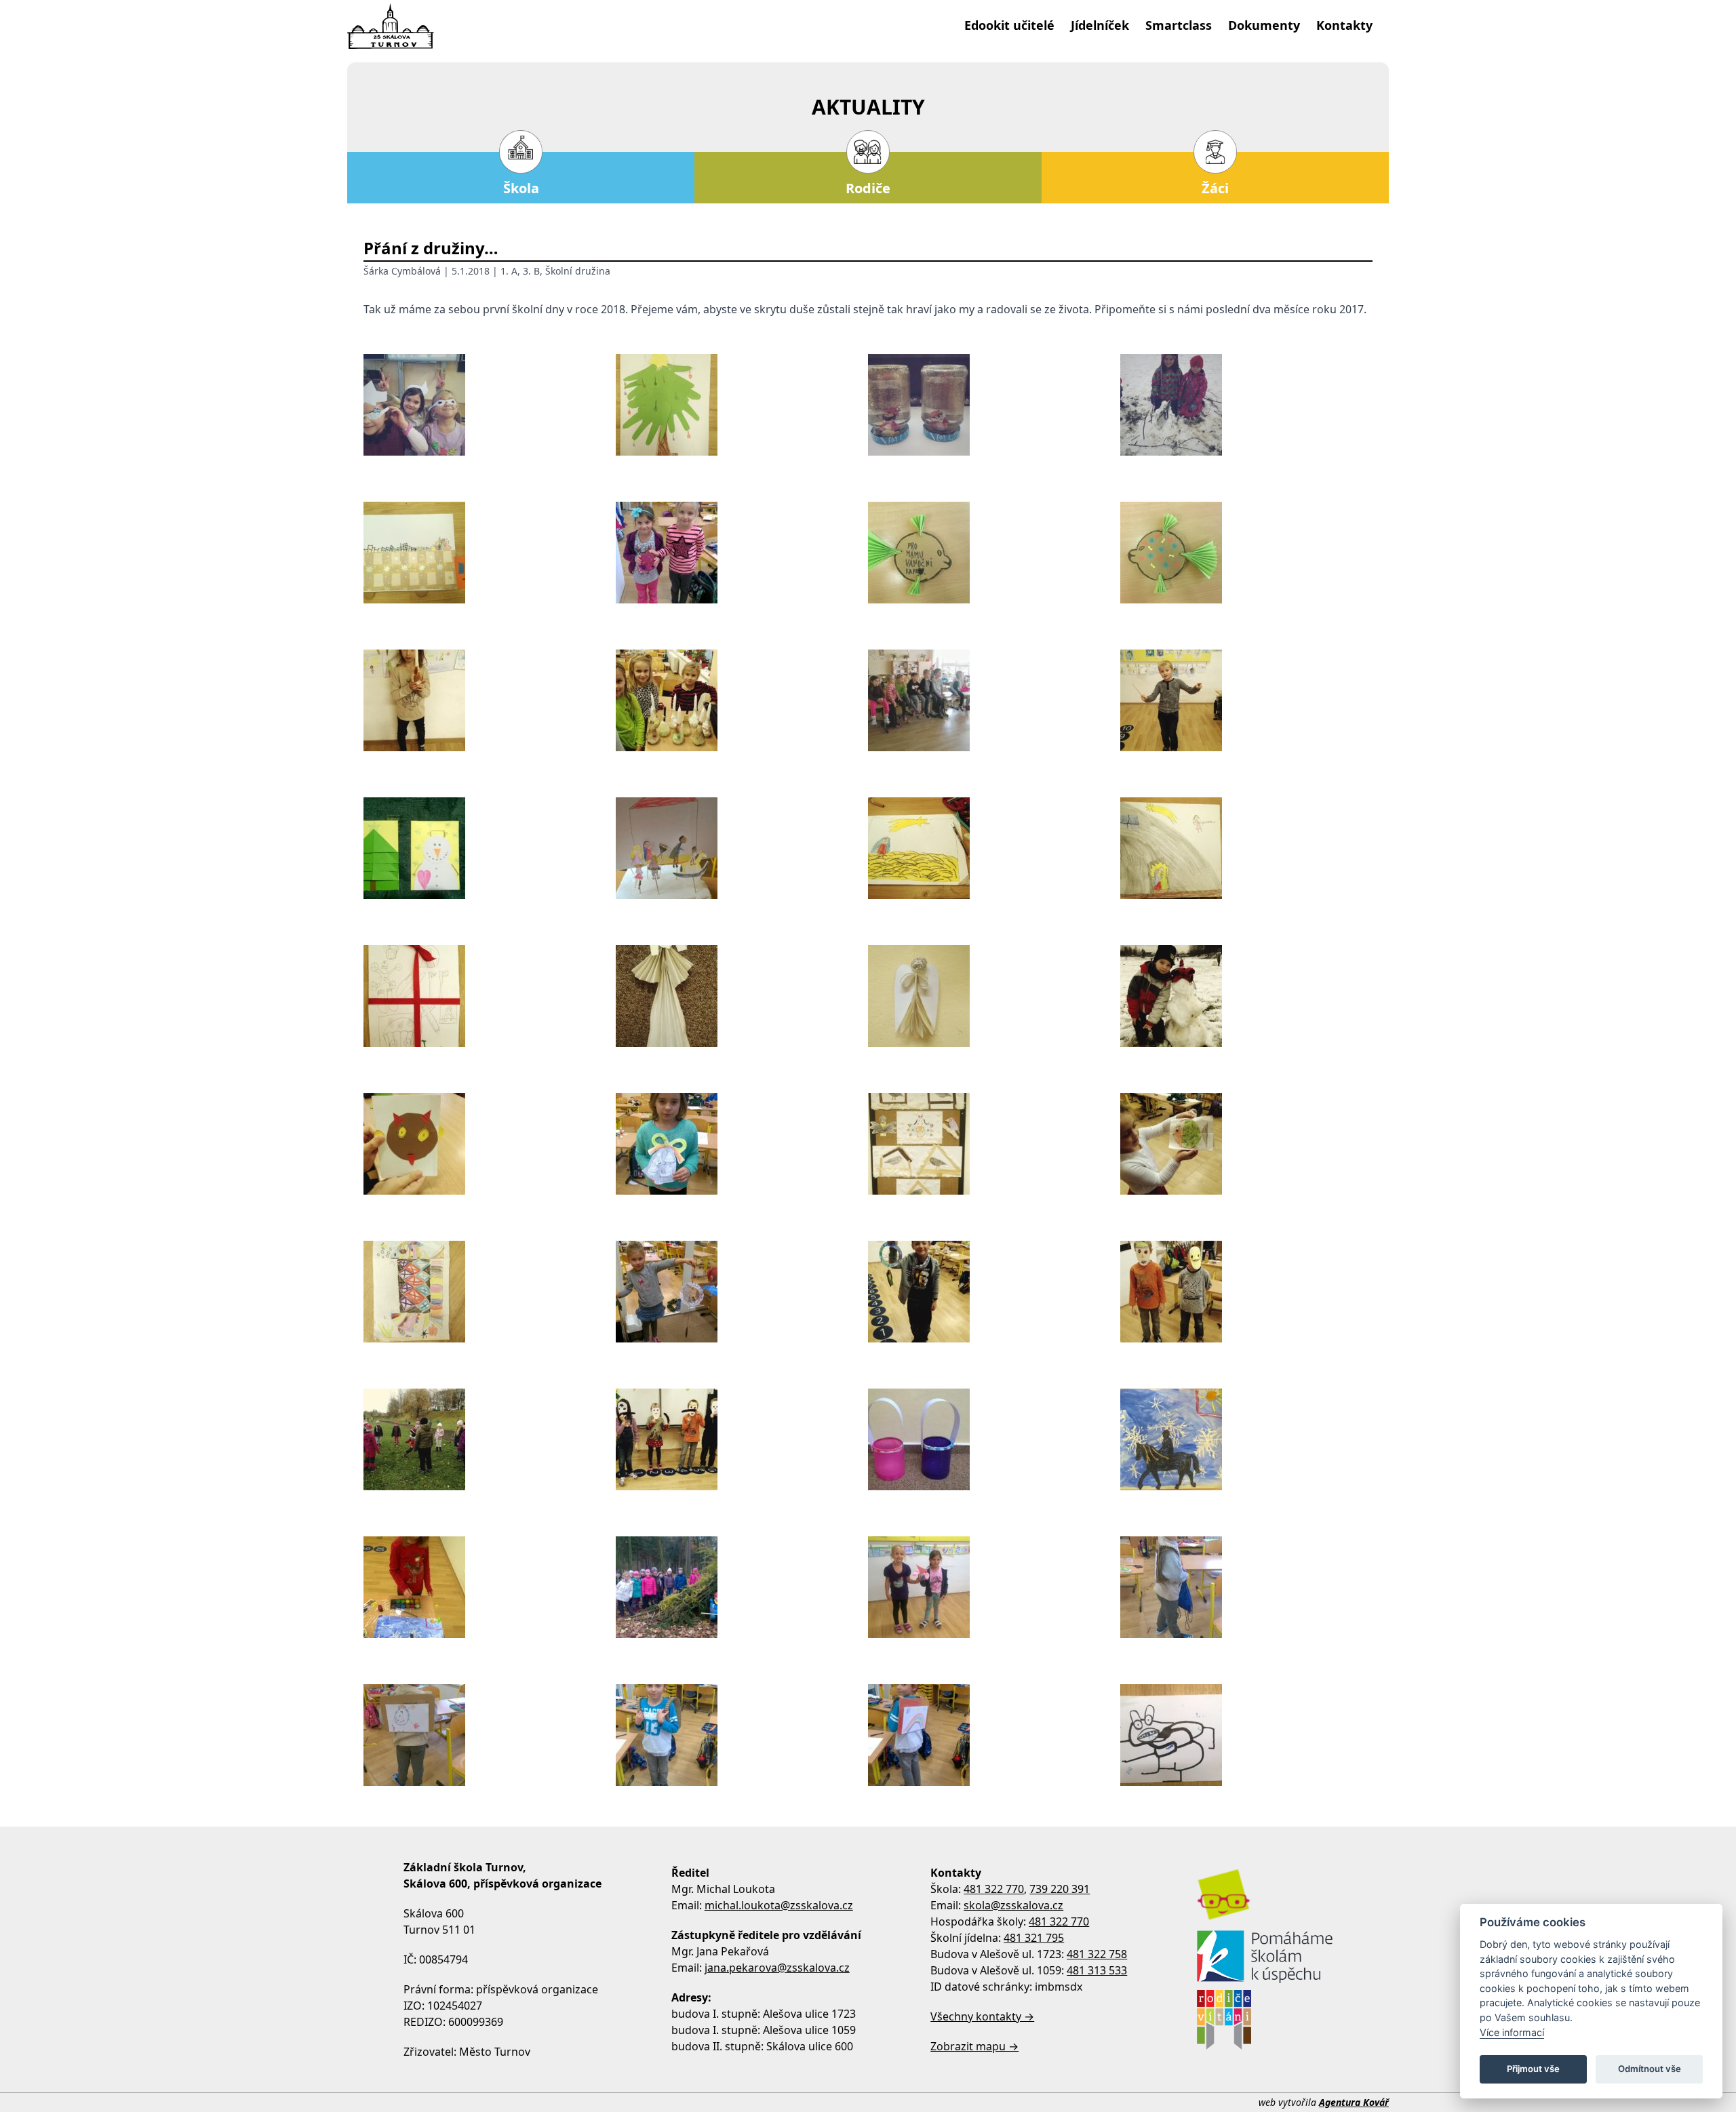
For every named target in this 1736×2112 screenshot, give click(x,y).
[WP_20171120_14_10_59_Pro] (1246, 1144)
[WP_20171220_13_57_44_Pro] (1246, 405)
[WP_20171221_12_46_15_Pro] (742, 405)
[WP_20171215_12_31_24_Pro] (1246, 553)
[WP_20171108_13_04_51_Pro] (490, 1735)
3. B (531, 271)
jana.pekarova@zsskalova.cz (777, 1968)
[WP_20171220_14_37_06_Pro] (994, 405)
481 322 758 (1097, 1954)
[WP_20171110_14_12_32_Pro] (1246, 1439)
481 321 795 (1034, 1938)
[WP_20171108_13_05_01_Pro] (1246, 1587)
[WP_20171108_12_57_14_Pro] (994, 1735)
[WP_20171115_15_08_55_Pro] (742, 1292)
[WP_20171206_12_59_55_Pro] (742, 996)
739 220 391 (1060, 1889)
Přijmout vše (1533, 2069)
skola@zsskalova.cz (1013, 1905)
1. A (509, 271)
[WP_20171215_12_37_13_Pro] (742, 553)
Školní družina (578, 271)
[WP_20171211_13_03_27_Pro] (994, 848)
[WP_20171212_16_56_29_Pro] (490, 848)
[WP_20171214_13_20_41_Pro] (742, 700)
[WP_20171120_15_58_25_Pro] (994, 1144)
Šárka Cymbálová (402, 271)
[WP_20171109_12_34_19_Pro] (994, 1587)
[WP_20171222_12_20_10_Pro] (490, 405)
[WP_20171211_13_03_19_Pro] (1246, 848)
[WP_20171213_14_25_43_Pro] (994, 700)
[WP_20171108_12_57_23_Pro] (742, 1735)
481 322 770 (994, 1889)
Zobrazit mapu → (974, 2046)
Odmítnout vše (1650, 2069)
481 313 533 (1097, 1970)
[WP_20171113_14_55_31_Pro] (1246, 1292)
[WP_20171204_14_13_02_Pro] (490, 1144)
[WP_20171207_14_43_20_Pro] (490, 996)
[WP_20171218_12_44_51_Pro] (490, 553)
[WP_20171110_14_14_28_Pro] (994, 1439)
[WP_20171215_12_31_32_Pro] (994, 553)
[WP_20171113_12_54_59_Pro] (742, 1439)
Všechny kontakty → (982, 2016)
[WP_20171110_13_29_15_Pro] (490, 1587)
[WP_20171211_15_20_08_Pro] (742, 848)
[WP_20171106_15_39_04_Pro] (1246, 1735)
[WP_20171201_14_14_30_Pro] (742, 1144)
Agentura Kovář (1354, 2102)
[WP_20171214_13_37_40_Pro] (490, 700)
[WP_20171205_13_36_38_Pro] (1246, 996)
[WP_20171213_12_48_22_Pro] (1246, 700)
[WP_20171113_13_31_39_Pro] (490, 1439)
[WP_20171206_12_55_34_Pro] (994, 996)
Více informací (1512, 2032)
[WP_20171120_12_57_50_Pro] (490, 1292)
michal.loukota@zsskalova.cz (779, 1905)
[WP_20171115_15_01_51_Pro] (994, 1292)
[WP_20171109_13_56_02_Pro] (742, 1587)
